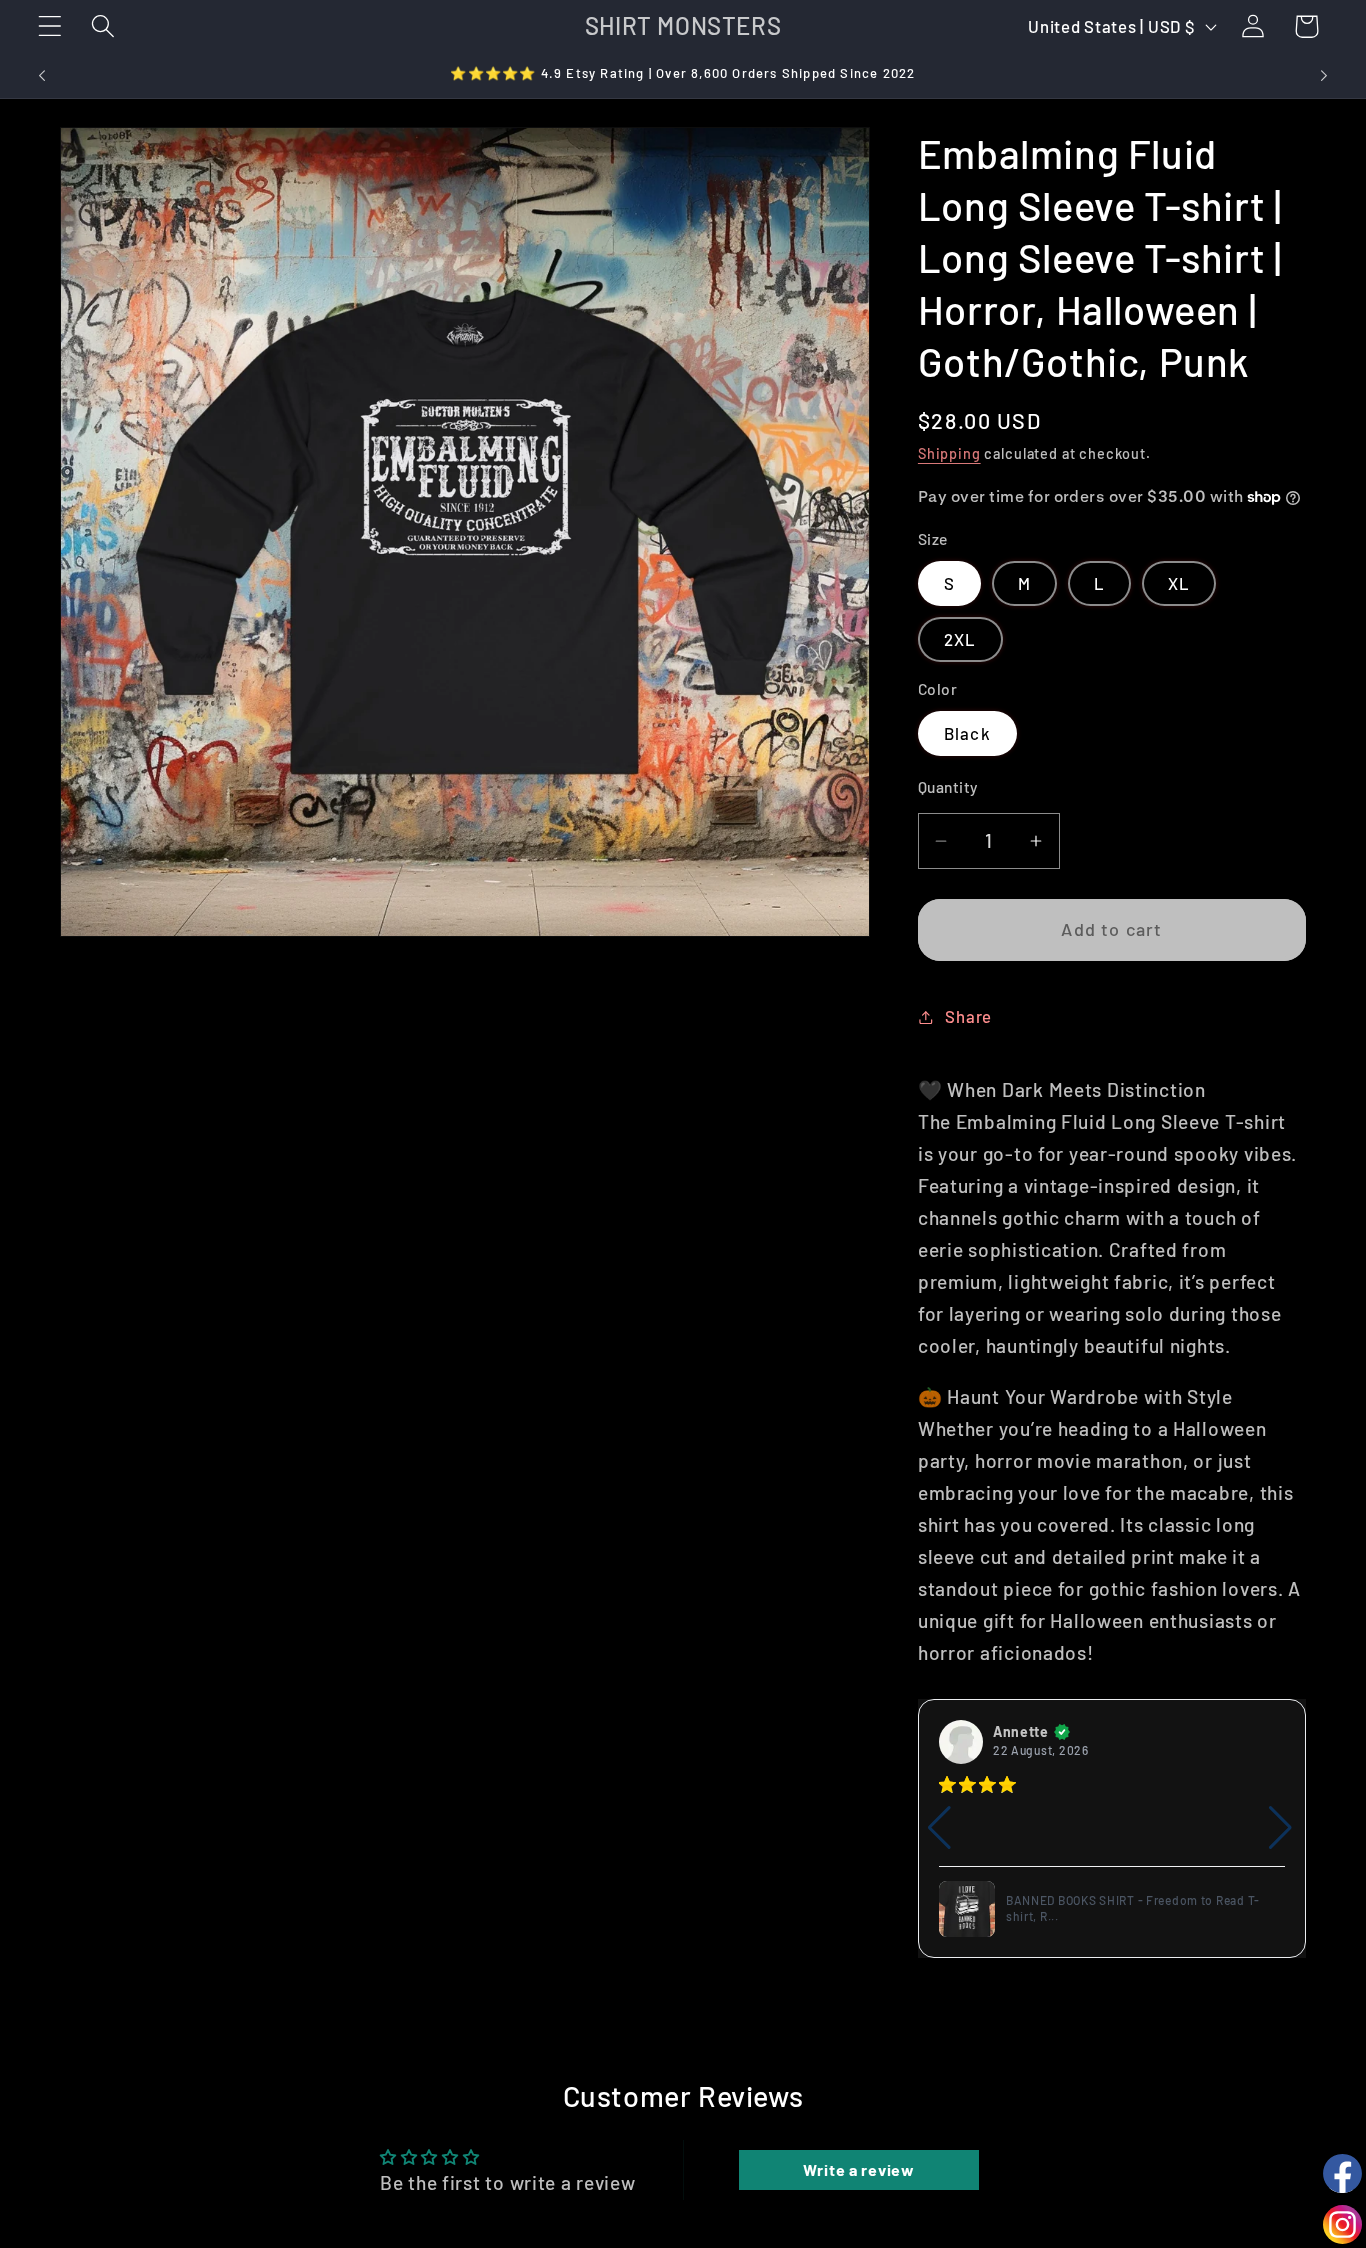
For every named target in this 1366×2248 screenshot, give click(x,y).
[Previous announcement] (42, 76)
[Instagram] (1342, 2224)
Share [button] (968, 1016)
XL (1179, 583)
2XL (960, 639)
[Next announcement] (1324, 76)
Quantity (948, 786)
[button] (50, 26)
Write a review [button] (859, 2169)
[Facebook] (1342, 2173)
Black (967, 733)
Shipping (949, 453)
